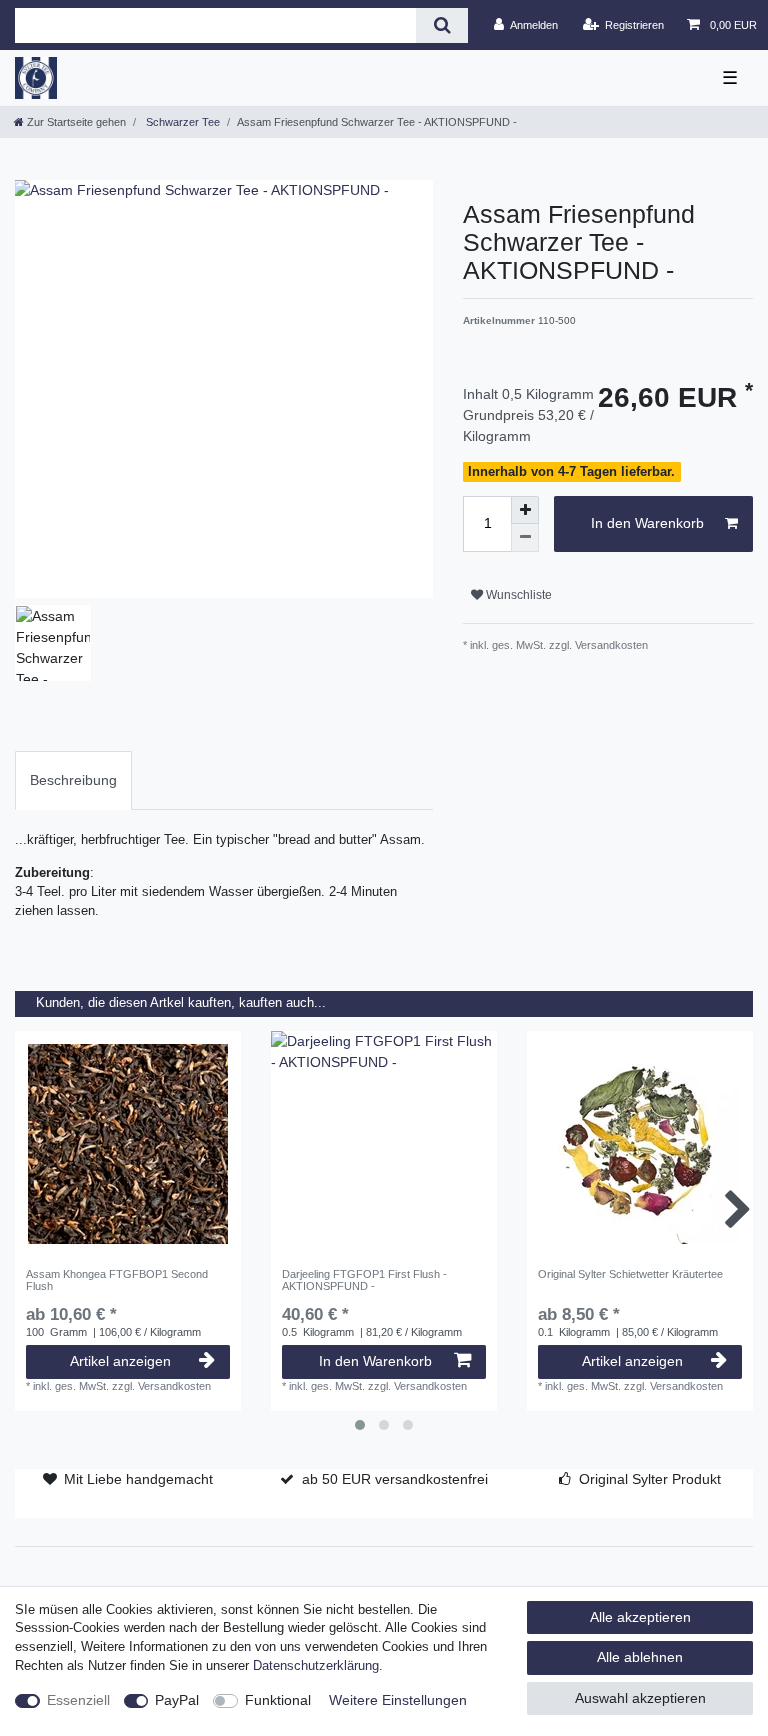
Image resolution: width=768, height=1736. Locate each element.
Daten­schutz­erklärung (316, 1666)
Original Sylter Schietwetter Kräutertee (630, 1274)
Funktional (278, 1700)
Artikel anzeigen (120, 1361)
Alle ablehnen (640, 1657)
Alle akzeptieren (640, 1617)
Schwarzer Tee (181, 122)
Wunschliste (517, 595)
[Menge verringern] (525, 538)
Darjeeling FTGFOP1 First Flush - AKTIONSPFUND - (364, 1280)
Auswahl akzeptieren (640, 1698)
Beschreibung (73, 780)
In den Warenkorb (647, 523)
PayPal (177, 1700)
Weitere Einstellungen (398, 1700)
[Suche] (441, 25)
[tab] (73, 780)
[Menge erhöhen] (525, 510)
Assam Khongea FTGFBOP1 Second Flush (117, 1280)
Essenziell (78, 1700)
